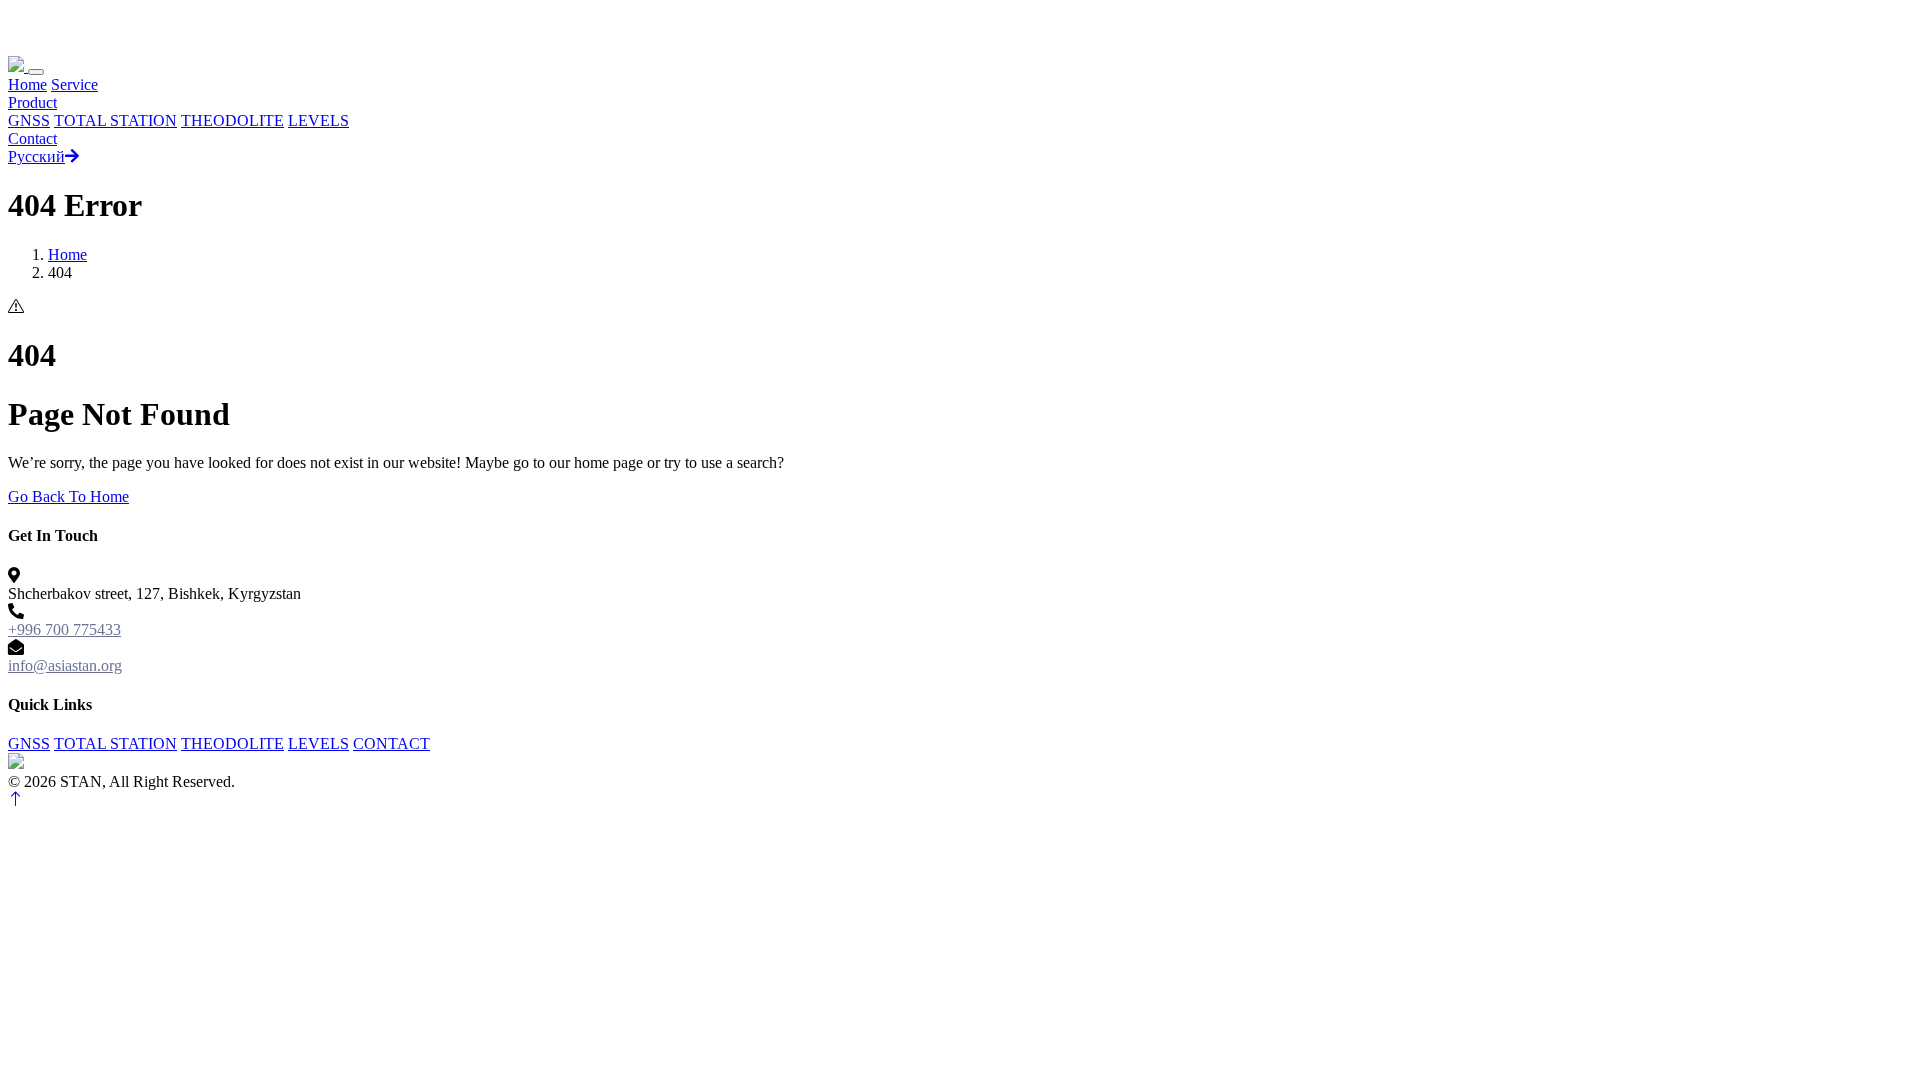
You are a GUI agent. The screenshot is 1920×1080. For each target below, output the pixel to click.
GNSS (29, 120)
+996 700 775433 (64, 629)
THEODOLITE (232, 120)
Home (27, 84)
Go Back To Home (68, 496)
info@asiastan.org (65, 665)
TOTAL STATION (115, 120)
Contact (32, 138)
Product (32, 102)
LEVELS (318, 120)
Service (74, 84)
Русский (36, 156)
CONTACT (391, 743)
